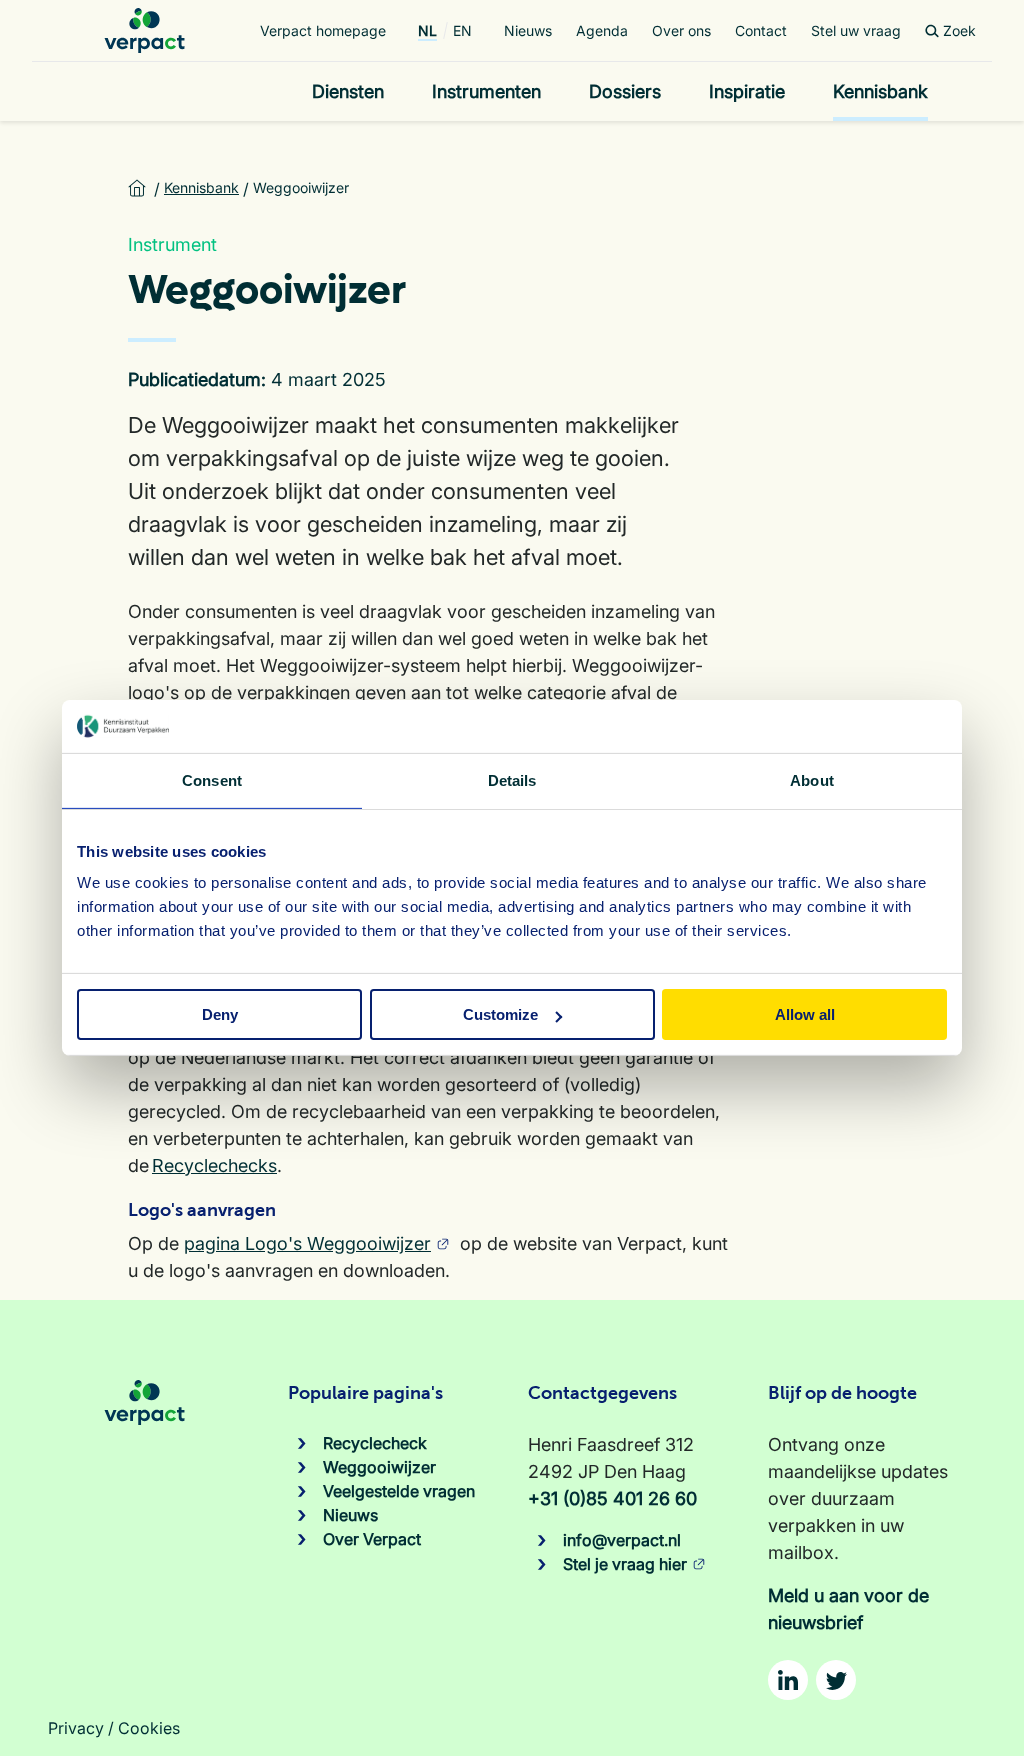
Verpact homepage (323, 30)
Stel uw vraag (856, 30)
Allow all (805, 1014)
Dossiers (625, 91)
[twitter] (836, 1680)
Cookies (149, 1728)
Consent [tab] (212, 779)
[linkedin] (788, 1680)
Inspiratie (747, 91)
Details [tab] (512, 779)
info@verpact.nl (622, 1540)
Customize (500, 1014)
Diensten (348, 91)
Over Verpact (372, 1539)
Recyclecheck (375, 1443)
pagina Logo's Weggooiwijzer (307, 1243)
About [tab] (812, 779)
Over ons (681, 30)
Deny (220, 1014)
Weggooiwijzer (379, 1467)
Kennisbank (880, 91)
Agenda (602, 30)
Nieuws (528, 30)
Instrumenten (486, 91)
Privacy (76, 1728)
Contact (761, 30)
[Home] (144, 30)
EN (462, 30)
